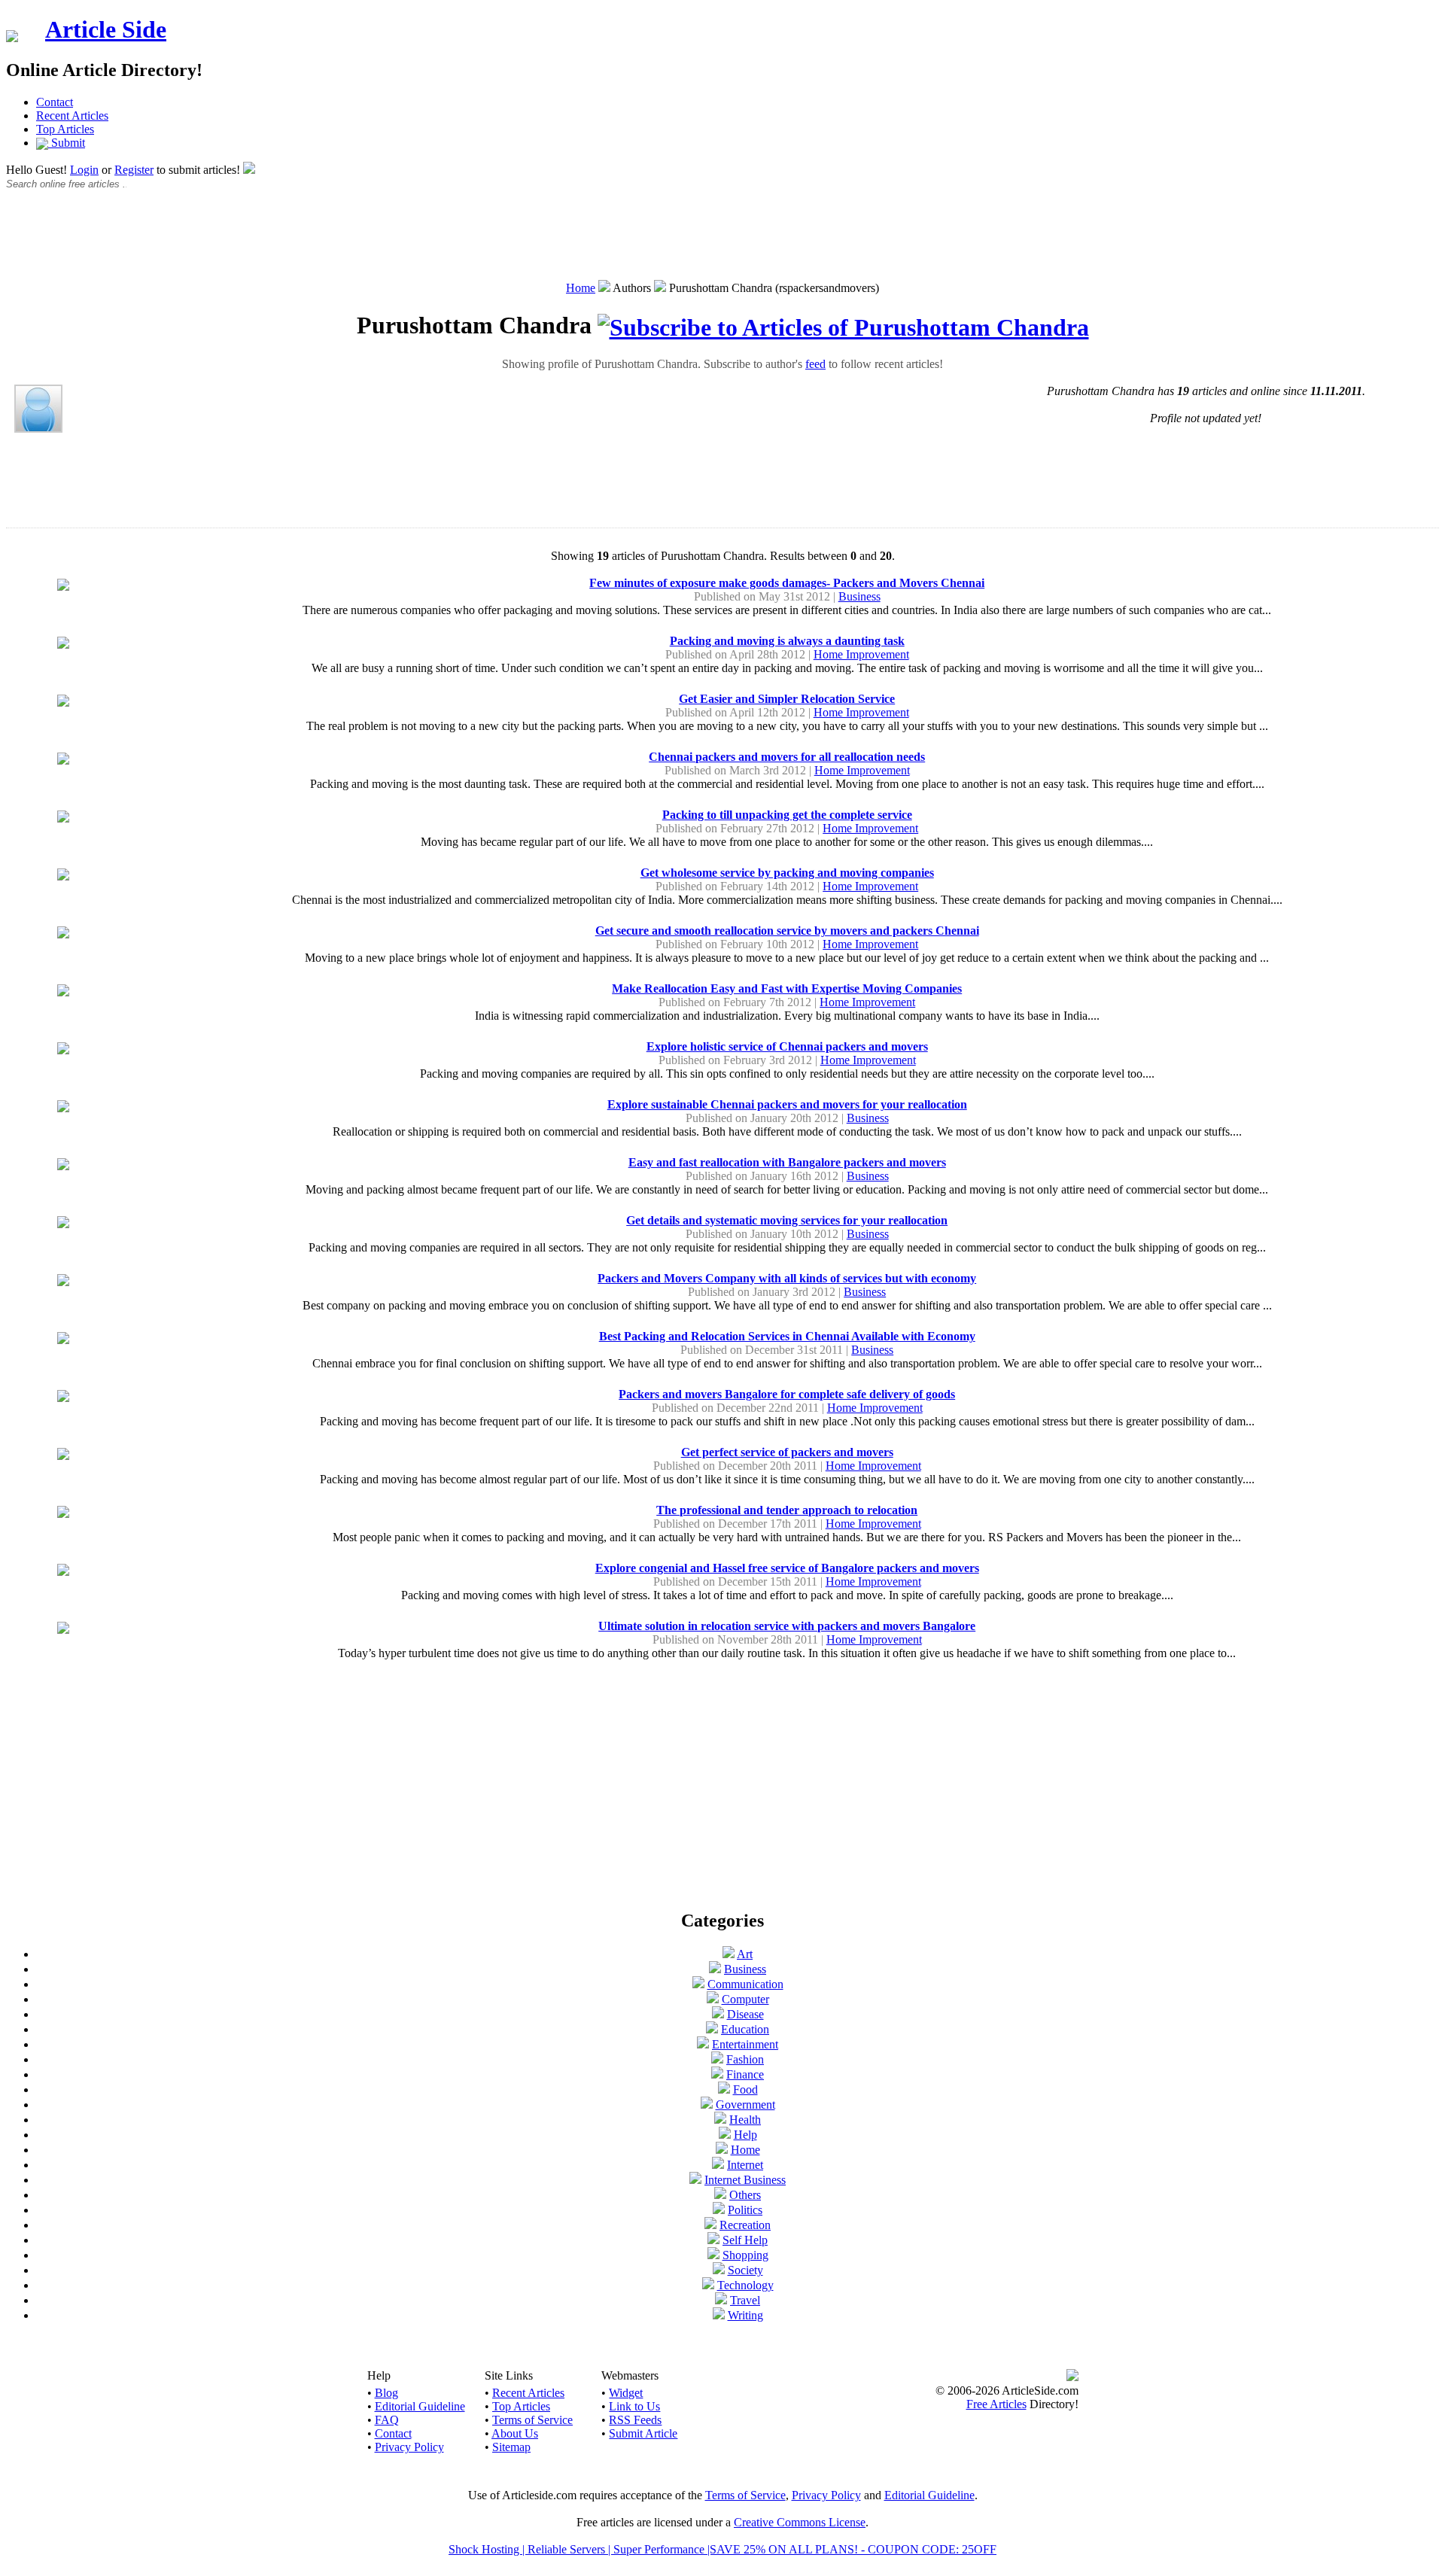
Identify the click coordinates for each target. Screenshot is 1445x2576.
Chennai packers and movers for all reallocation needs (787, 757)
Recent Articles (72, 116)
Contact (55, 102)
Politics (745, 2210)
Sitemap (511, 2447)
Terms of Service (532, 2420)
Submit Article (643, 2433)
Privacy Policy (409, 2447)
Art (745, 1954)
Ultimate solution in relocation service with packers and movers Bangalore (787, 1626)
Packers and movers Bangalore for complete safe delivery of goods (787, 1394)
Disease (745, 2014)
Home (581, 288)
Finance (745, 2074)
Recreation (745, 2225)
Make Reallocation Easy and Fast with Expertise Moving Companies (787, 988)
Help (745, 2135)
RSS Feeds (635, 2420)
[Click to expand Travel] (721, 2300)
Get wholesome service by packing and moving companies (787, 873)
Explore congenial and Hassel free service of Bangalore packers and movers (787, 1568)
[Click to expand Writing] (719, 2315)
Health (745, 2120)
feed (815, 364)
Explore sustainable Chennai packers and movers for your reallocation (787, 1104)
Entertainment (745, 2044)
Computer (745, 1999)
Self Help (745, 2240)
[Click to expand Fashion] (717, 2059)
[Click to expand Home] (722, 2150)
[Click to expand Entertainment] (703, 2044)
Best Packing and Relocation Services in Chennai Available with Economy (787, 1336)
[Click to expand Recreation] (710, 2225)
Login (84, 170)
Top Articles (65, 129)
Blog (386, 2393)
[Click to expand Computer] (713, 1999)
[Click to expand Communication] (698, 1984)
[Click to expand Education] (712, 2029)
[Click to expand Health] (720, 2120)
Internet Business (745, 2180)
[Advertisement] (722, 243)
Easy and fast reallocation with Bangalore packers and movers (787, 1162)
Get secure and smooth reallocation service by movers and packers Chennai (787, 931)
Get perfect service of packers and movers (787, 1452)
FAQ (387, 2420)
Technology (745, 2285)
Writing (745, 2315)
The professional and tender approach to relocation (787, 1510)
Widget (626, 2393)
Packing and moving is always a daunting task (787, 641)
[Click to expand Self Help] (713, 2240)
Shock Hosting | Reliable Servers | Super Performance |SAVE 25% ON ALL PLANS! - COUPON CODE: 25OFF (722, 2549)
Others (745, 2195)
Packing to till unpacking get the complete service (787, 815)
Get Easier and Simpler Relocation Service (787, 699)
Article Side (106, 29)
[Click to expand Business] (715, 1969)
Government (745, 2105)
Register (134, 170)
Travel (745, 2300)
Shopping (745, 2255)
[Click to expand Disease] (718, 2014)
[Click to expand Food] (724, 2089)
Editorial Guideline (420, 2406)
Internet (745, 2165)
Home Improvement (861, 654)
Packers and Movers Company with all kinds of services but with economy (787, 1278)
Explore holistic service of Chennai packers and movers (787, 1046)
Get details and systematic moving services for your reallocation (787, 1220)
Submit (67, 143)
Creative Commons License (800, 2522)
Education (745, 2029)
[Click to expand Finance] (717, 2074)
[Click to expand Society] (719, 2270)
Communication (745, 1984)
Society (745, 2270)
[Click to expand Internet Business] (695, 2180)
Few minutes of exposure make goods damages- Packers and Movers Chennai (787, 583)
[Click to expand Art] (729, 1954)
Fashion (745, 2059)
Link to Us (634, 2406)
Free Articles (996, 2404)
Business (859, 596)
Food (745, 2089)
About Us (515, 2433)
